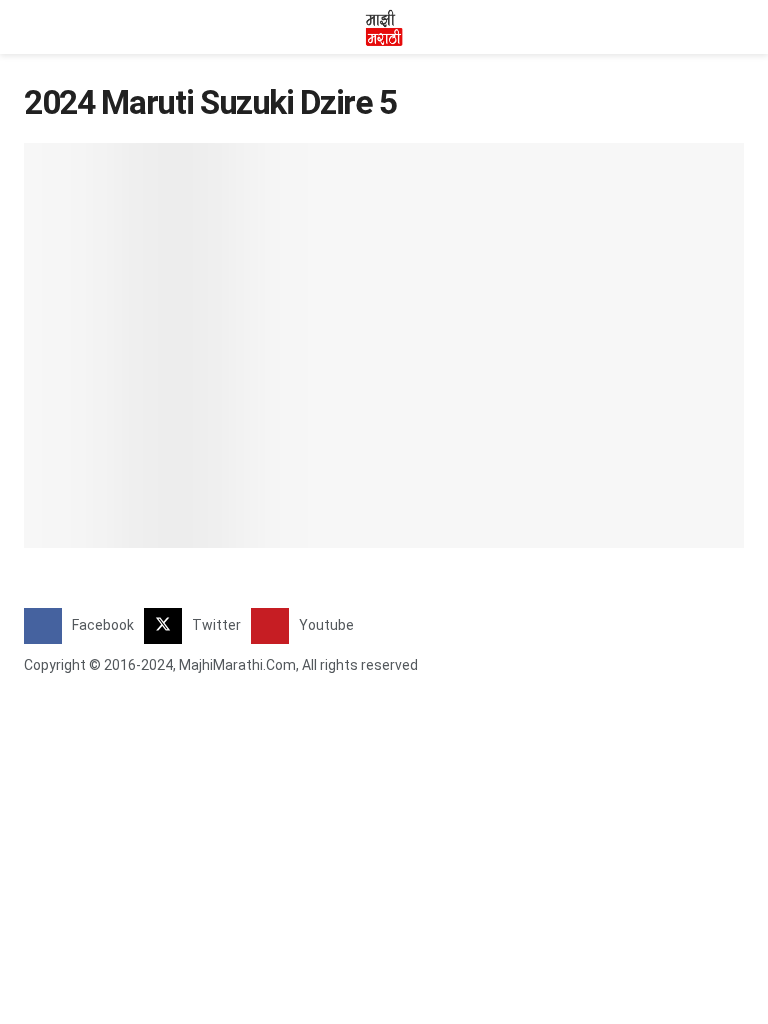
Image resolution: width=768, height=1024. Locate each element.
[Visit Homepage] (384, 27)
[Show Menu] (32, 27)
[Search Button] (735, 27)
